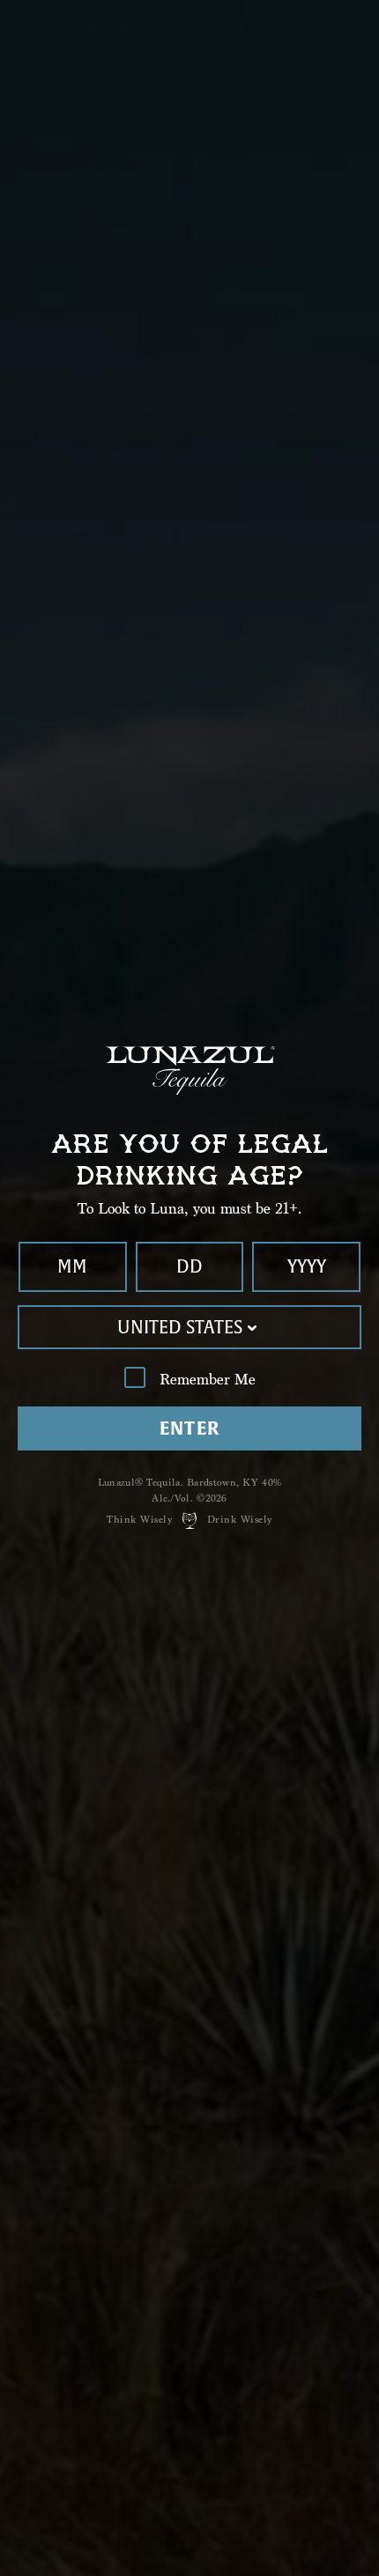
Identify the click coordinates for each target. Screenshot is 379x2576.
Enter (190, 1428)
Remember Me (208, 1380)
